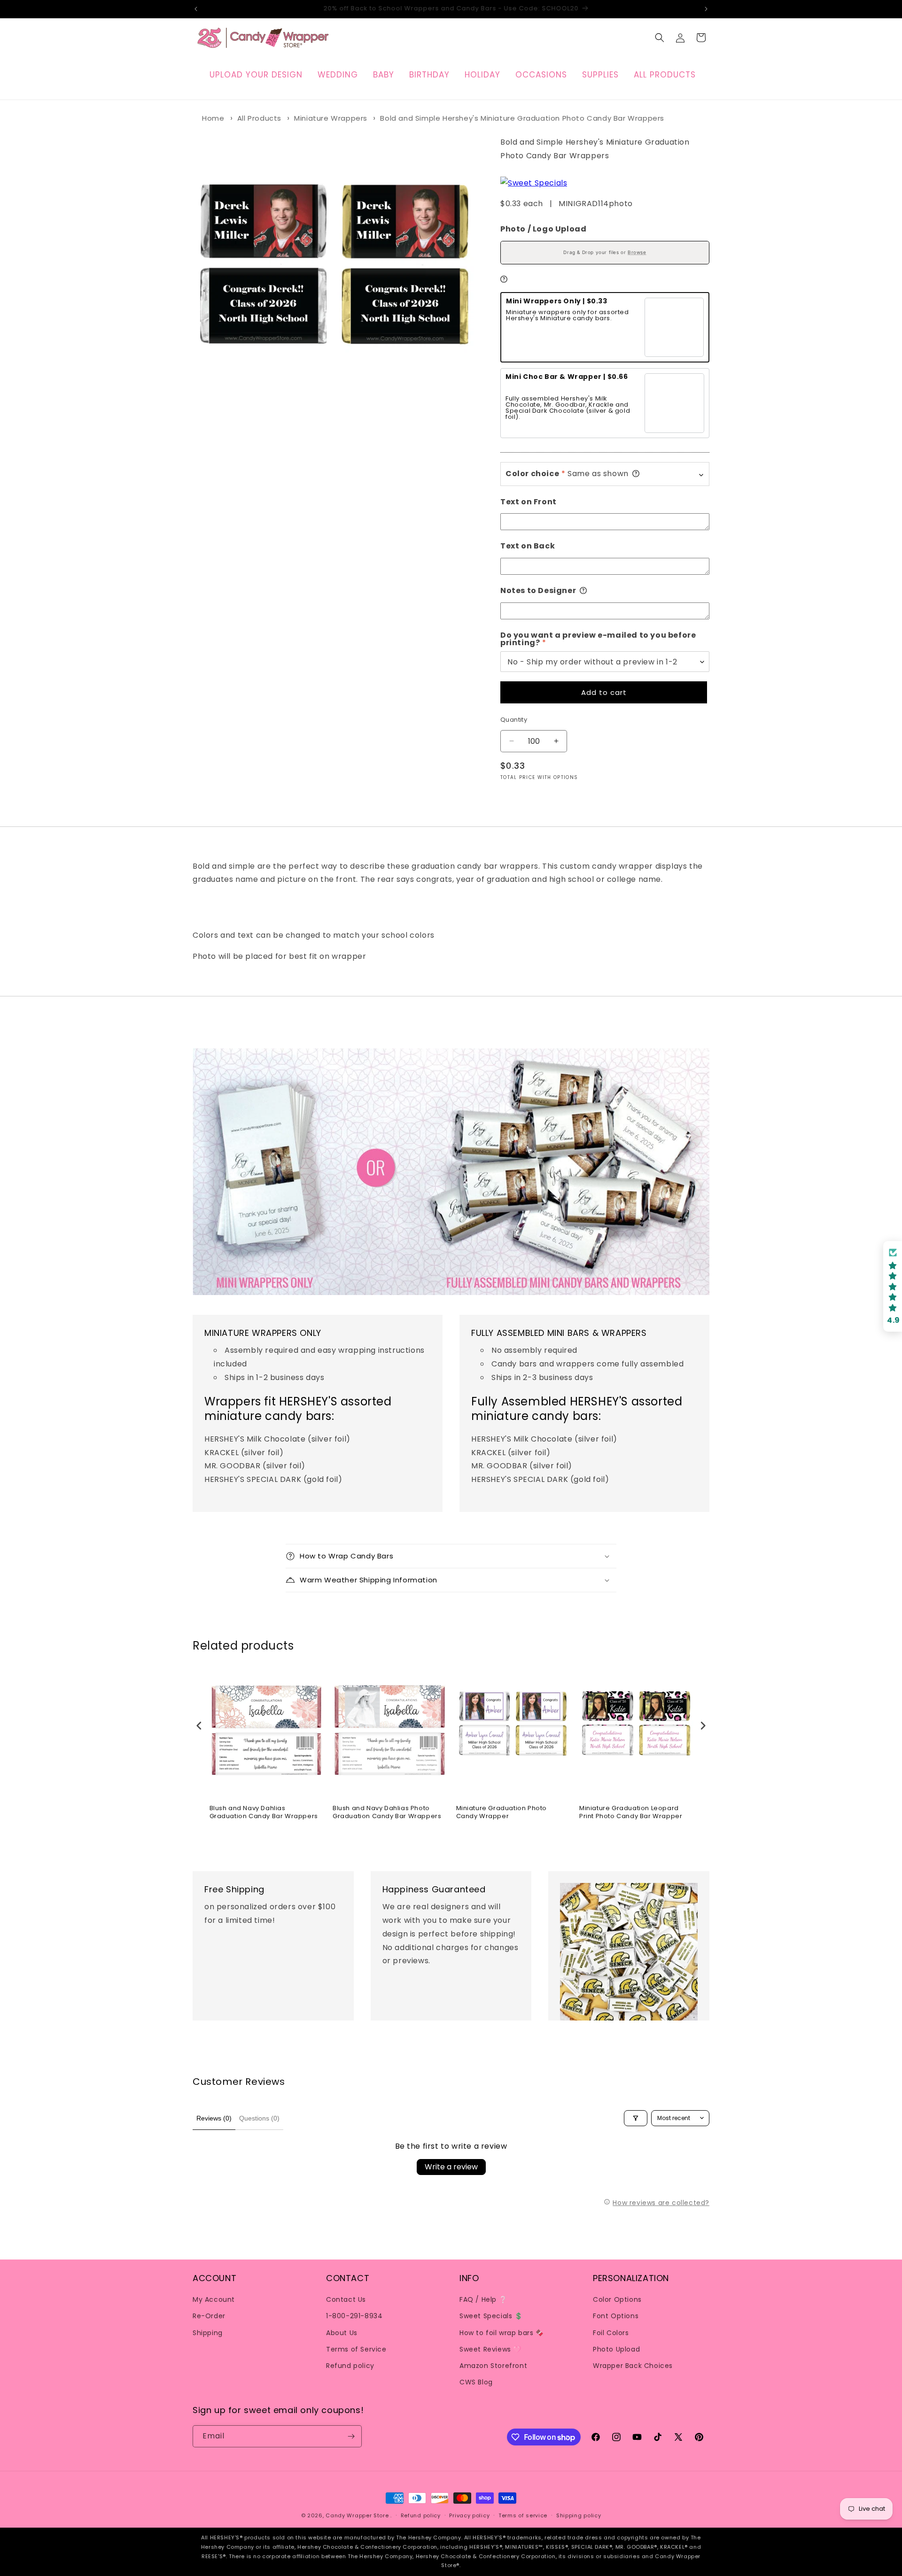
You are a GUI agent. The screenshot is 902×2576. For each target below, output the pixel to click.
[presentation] (199, 1726)
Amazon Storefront (493, 2366)
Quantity (514, 720)
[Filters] (636, 2118)
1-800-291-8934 (354, 2316)
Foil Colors (611, 2333)
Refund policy (350, 2366)
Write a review (451, 2167)
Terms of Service (356, 2349)
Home (213, 118)
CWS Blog (476, 2382)
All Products (259, 118)
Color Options (617, 2299)
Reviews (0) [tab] (214, 2118)
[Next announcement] (706, 9)
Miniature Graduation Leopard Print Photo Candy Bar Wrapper (631, 1812)
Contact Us (346, 2299)
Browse (637, 252)
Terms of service (523, 2515)
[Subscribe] (351, 2436)
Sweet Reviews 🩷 (490, 2349)
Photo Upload (616, 2349)
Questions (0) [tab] (259, 2118)
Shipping (208, 2333)
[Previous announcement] (196, 9)
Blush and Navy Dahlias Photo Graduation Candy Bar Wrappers (387, 1812)
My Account (214, 2299)
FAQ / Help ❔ (483, 2299)
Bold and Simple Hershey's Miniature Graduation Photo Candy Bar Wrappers (522, 118)
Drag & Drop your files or (605, 252)
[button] (660, 38)
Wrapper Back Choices (633, 2366)
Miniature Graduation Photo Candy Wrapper (502, 1812)
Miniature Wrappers (331, 118)
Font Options (616, 2316)
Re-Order (209, 2316)
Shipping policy (579, 2515)
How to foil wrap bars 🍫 (502, 2333)
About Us (342, 2333)
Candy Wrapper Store (357, 2515)
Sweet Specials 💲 (491, 2316)
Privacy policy (469, 2515)
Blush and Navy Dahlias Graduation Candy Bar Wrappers (264, 1812)
